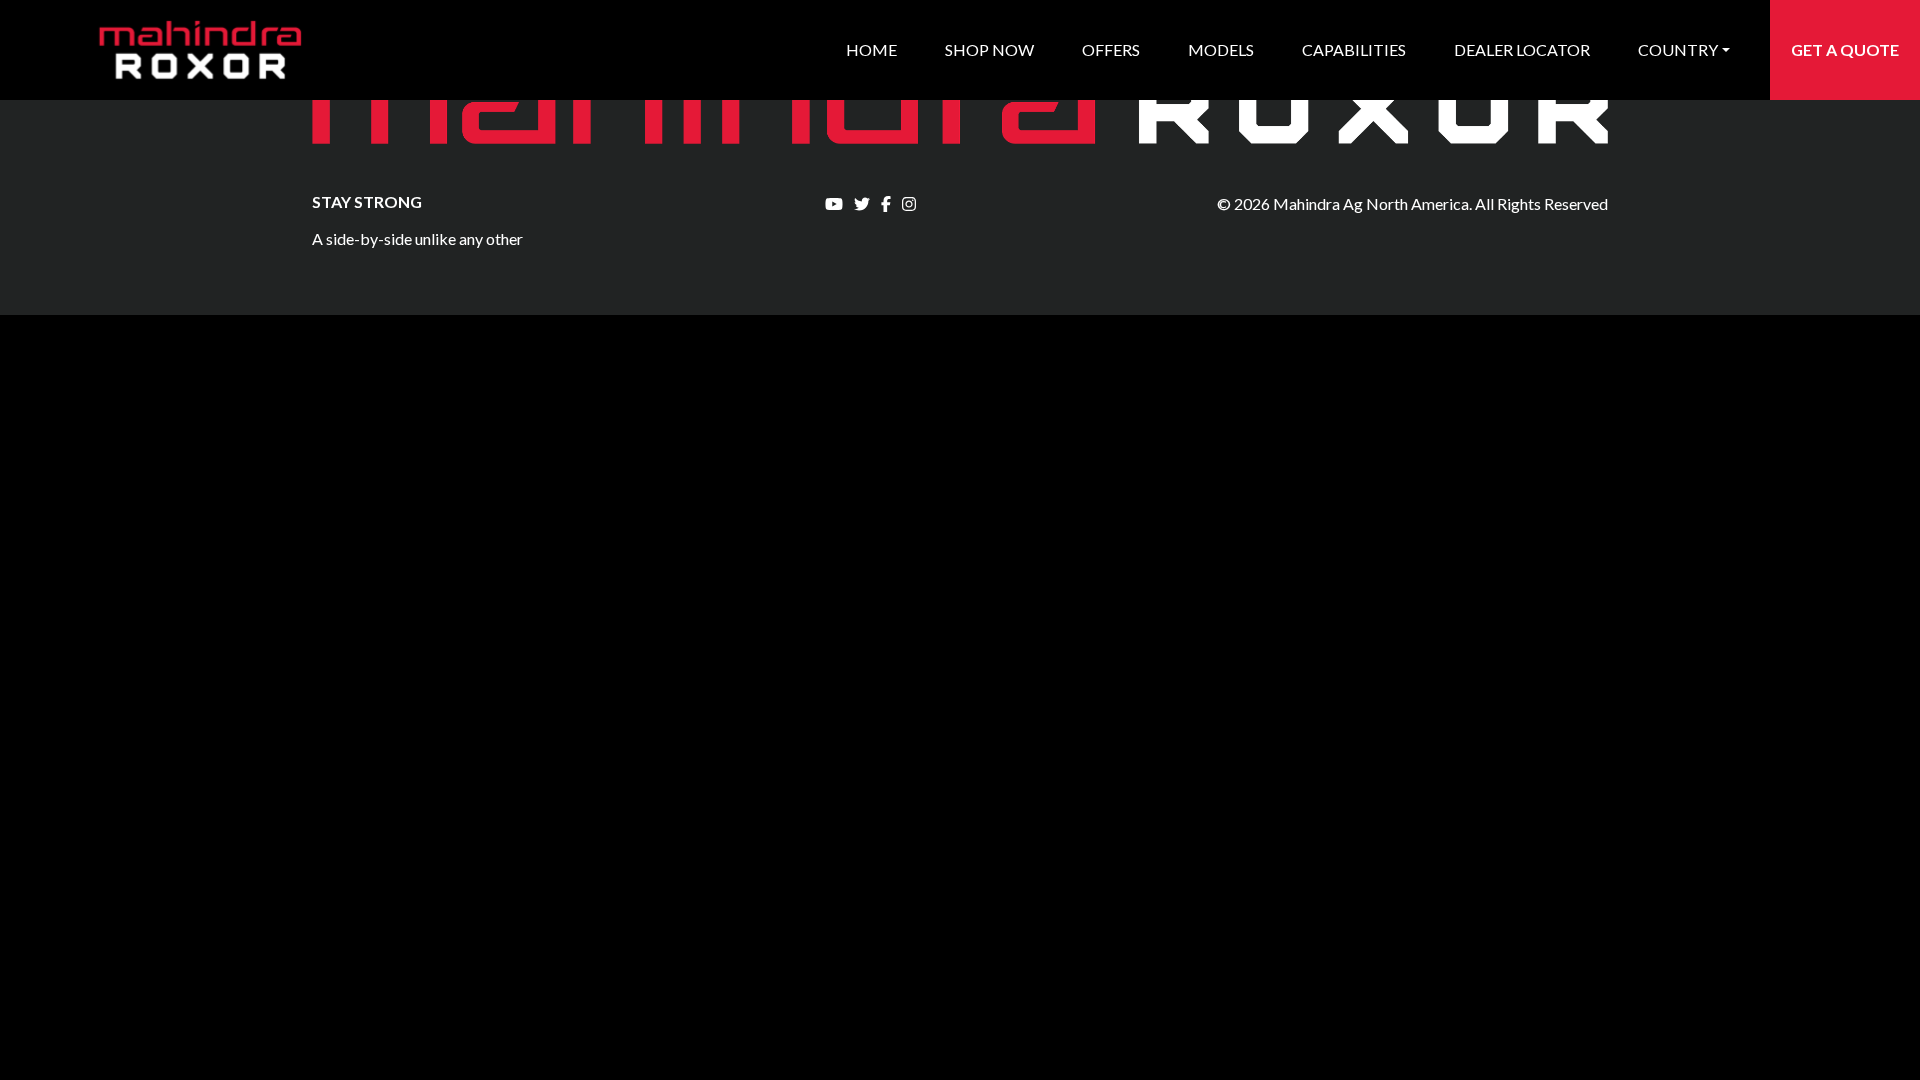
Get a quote (1845, 49)
